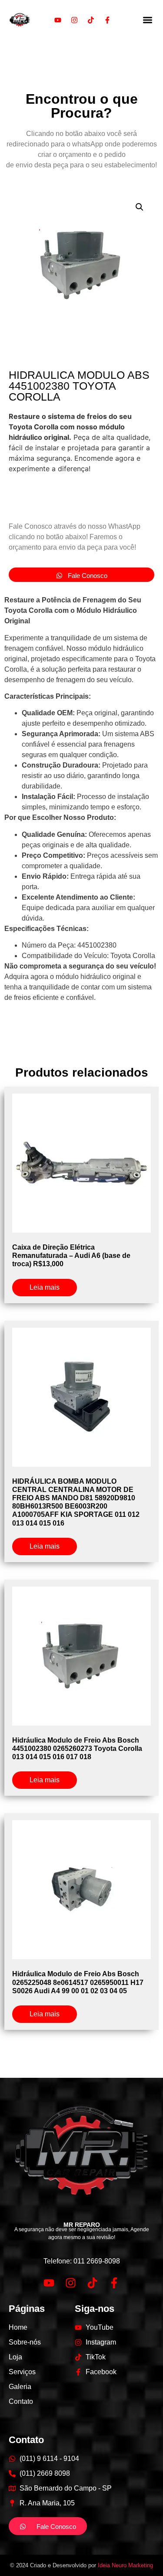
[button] (148, 20)
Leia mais (45, 1287)
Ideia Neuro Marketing (125, 2565)
